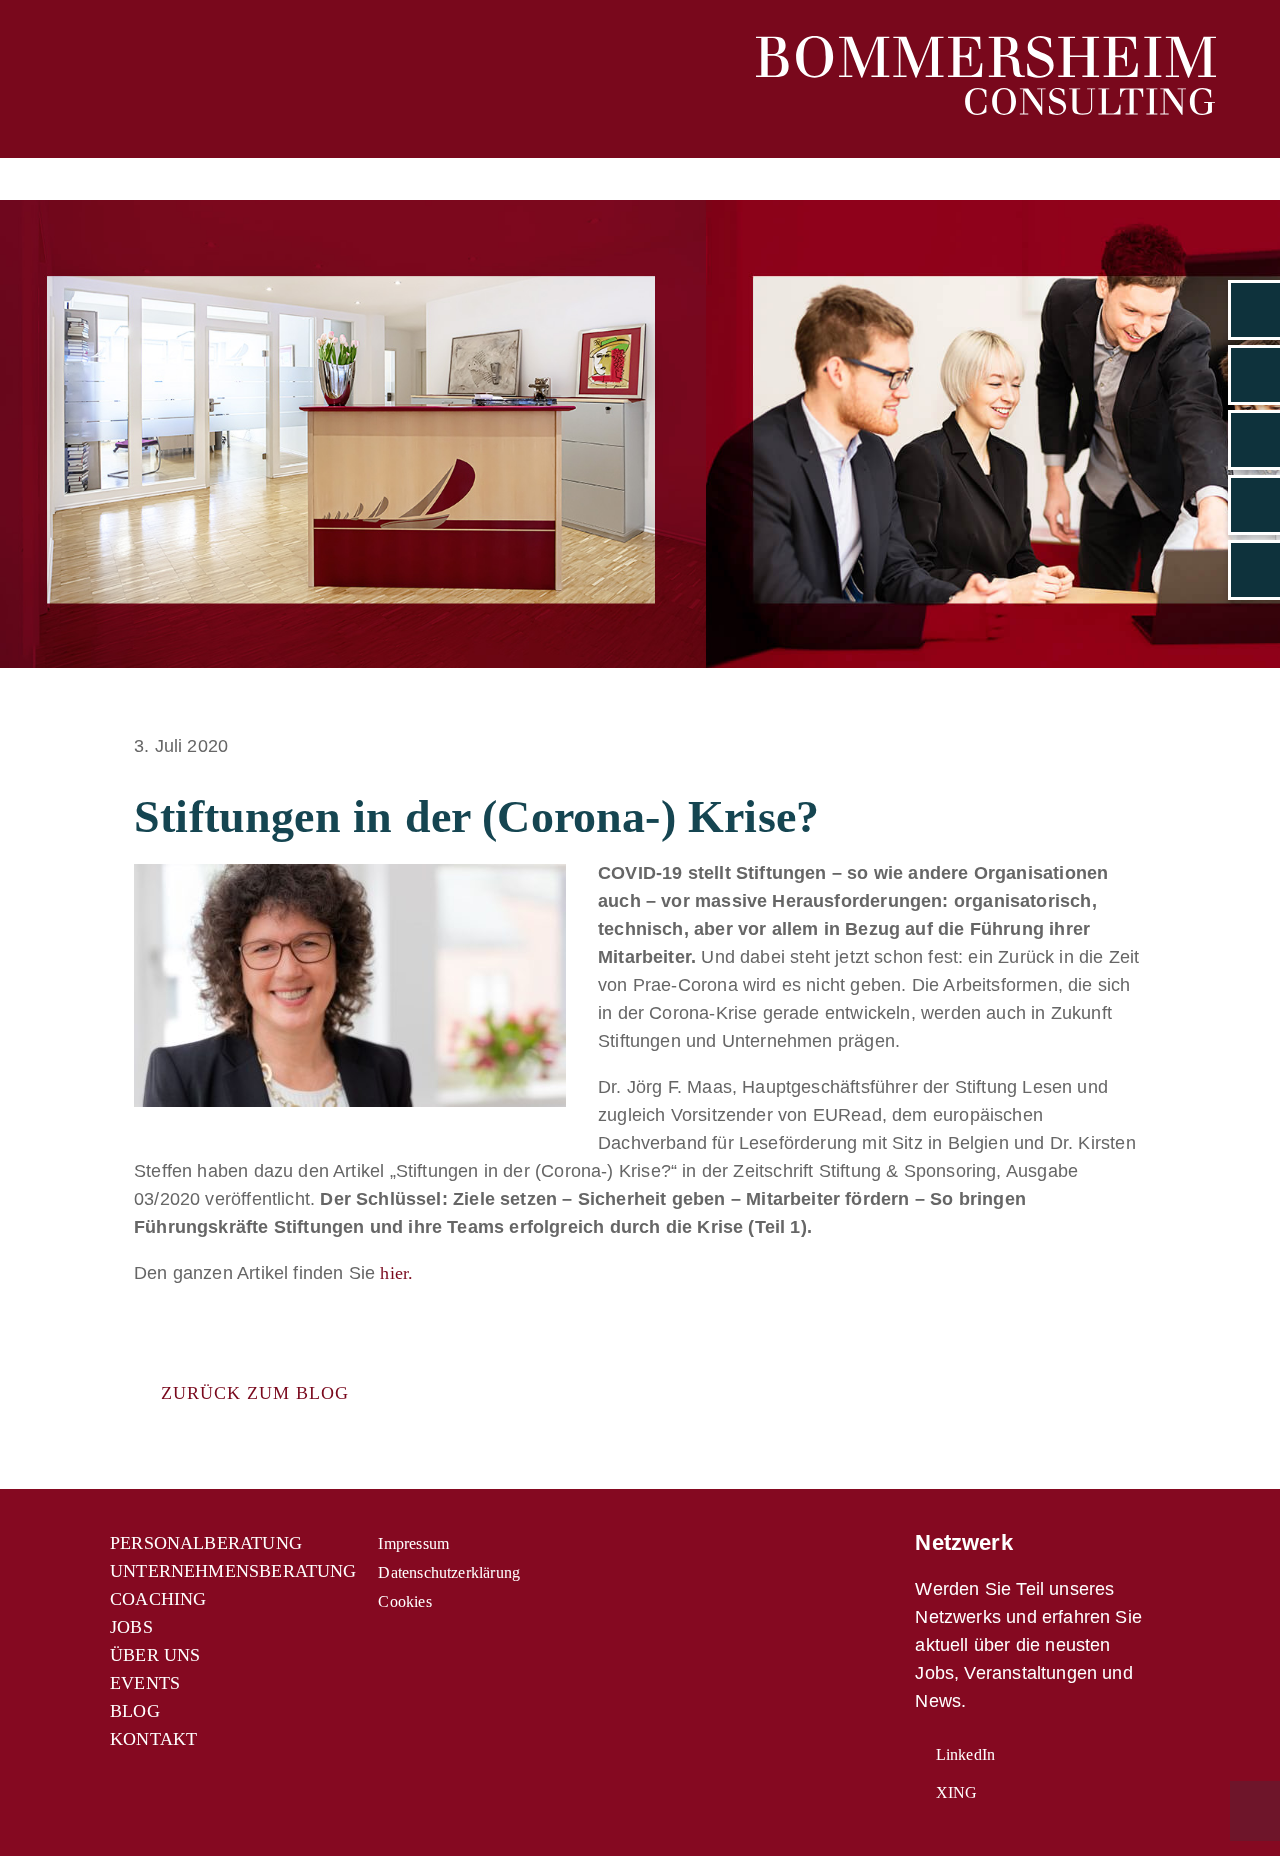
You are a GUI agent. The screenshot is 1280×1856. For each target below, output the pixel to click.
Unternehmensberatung (233, 1571)
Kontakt (153, 1739)
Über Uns (155, 1655)
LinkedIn (963, 1754)
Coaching (158, 1599)
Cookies (404, 1601)
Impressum (413, 1543)
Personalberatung (206, 1543)
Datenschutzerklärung (449, 1572)
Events (145, 1683)
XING (954, 1792)
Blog (135, 1711)
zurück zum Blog (249, 1393)
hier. (396, 1273)
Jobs (131, 1627)
